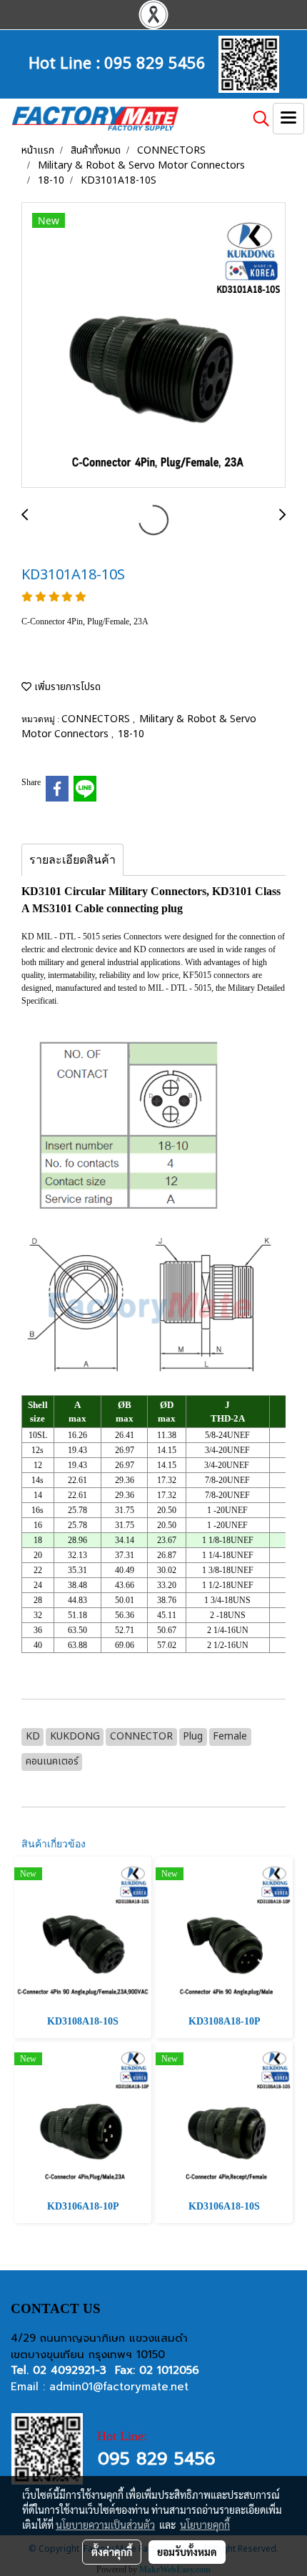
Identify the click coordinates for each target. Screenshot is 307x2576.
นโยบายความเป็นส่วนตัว (105, 2525)
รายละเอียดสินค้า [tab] (72, 860)
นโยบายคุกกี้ (205, 2525)
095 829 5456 (155, 61)
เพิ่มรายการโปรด (66, 687)
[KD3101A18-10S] (153, 346)
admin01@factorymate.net (119, 2387)
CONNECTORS (97, 719)
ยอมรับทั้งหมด (187, 2552)
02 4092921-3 (70, 2370)
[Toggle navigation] (288, 119)
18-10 (131, 734)
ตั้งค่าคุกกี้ (112, 2552)
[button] (256, 119)
